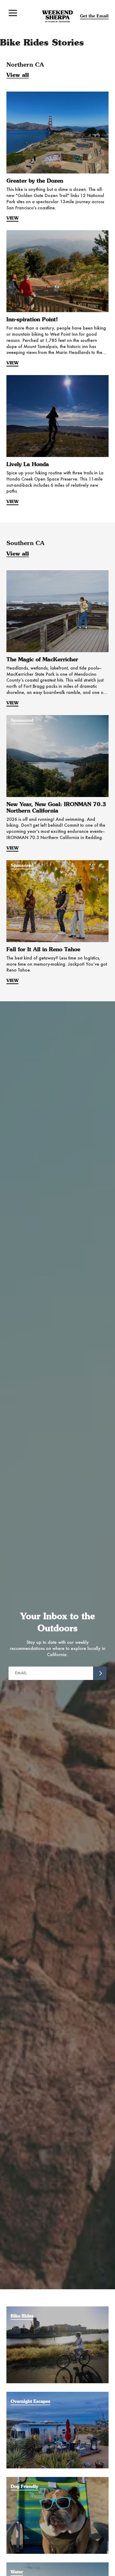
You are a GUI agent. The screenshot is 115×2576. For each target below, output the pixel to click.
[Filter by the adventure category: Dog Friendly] (57, 2480)
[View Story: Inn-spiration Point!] (57, 271)
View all (18, 75)
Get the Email (94, 16)
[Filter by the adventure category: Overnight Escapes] (57, 2394)
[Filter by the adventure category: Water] (57, 2565)
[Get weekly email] (100, 1673)
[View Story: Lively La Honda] (57, 416)
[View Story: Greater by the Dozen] (57, 133)
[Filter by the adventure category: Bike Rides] (57, 2309)
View (12, 218)
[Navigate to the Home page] (58, 16)
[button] (13, 13)
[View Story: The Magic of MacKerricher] (57, 611)
